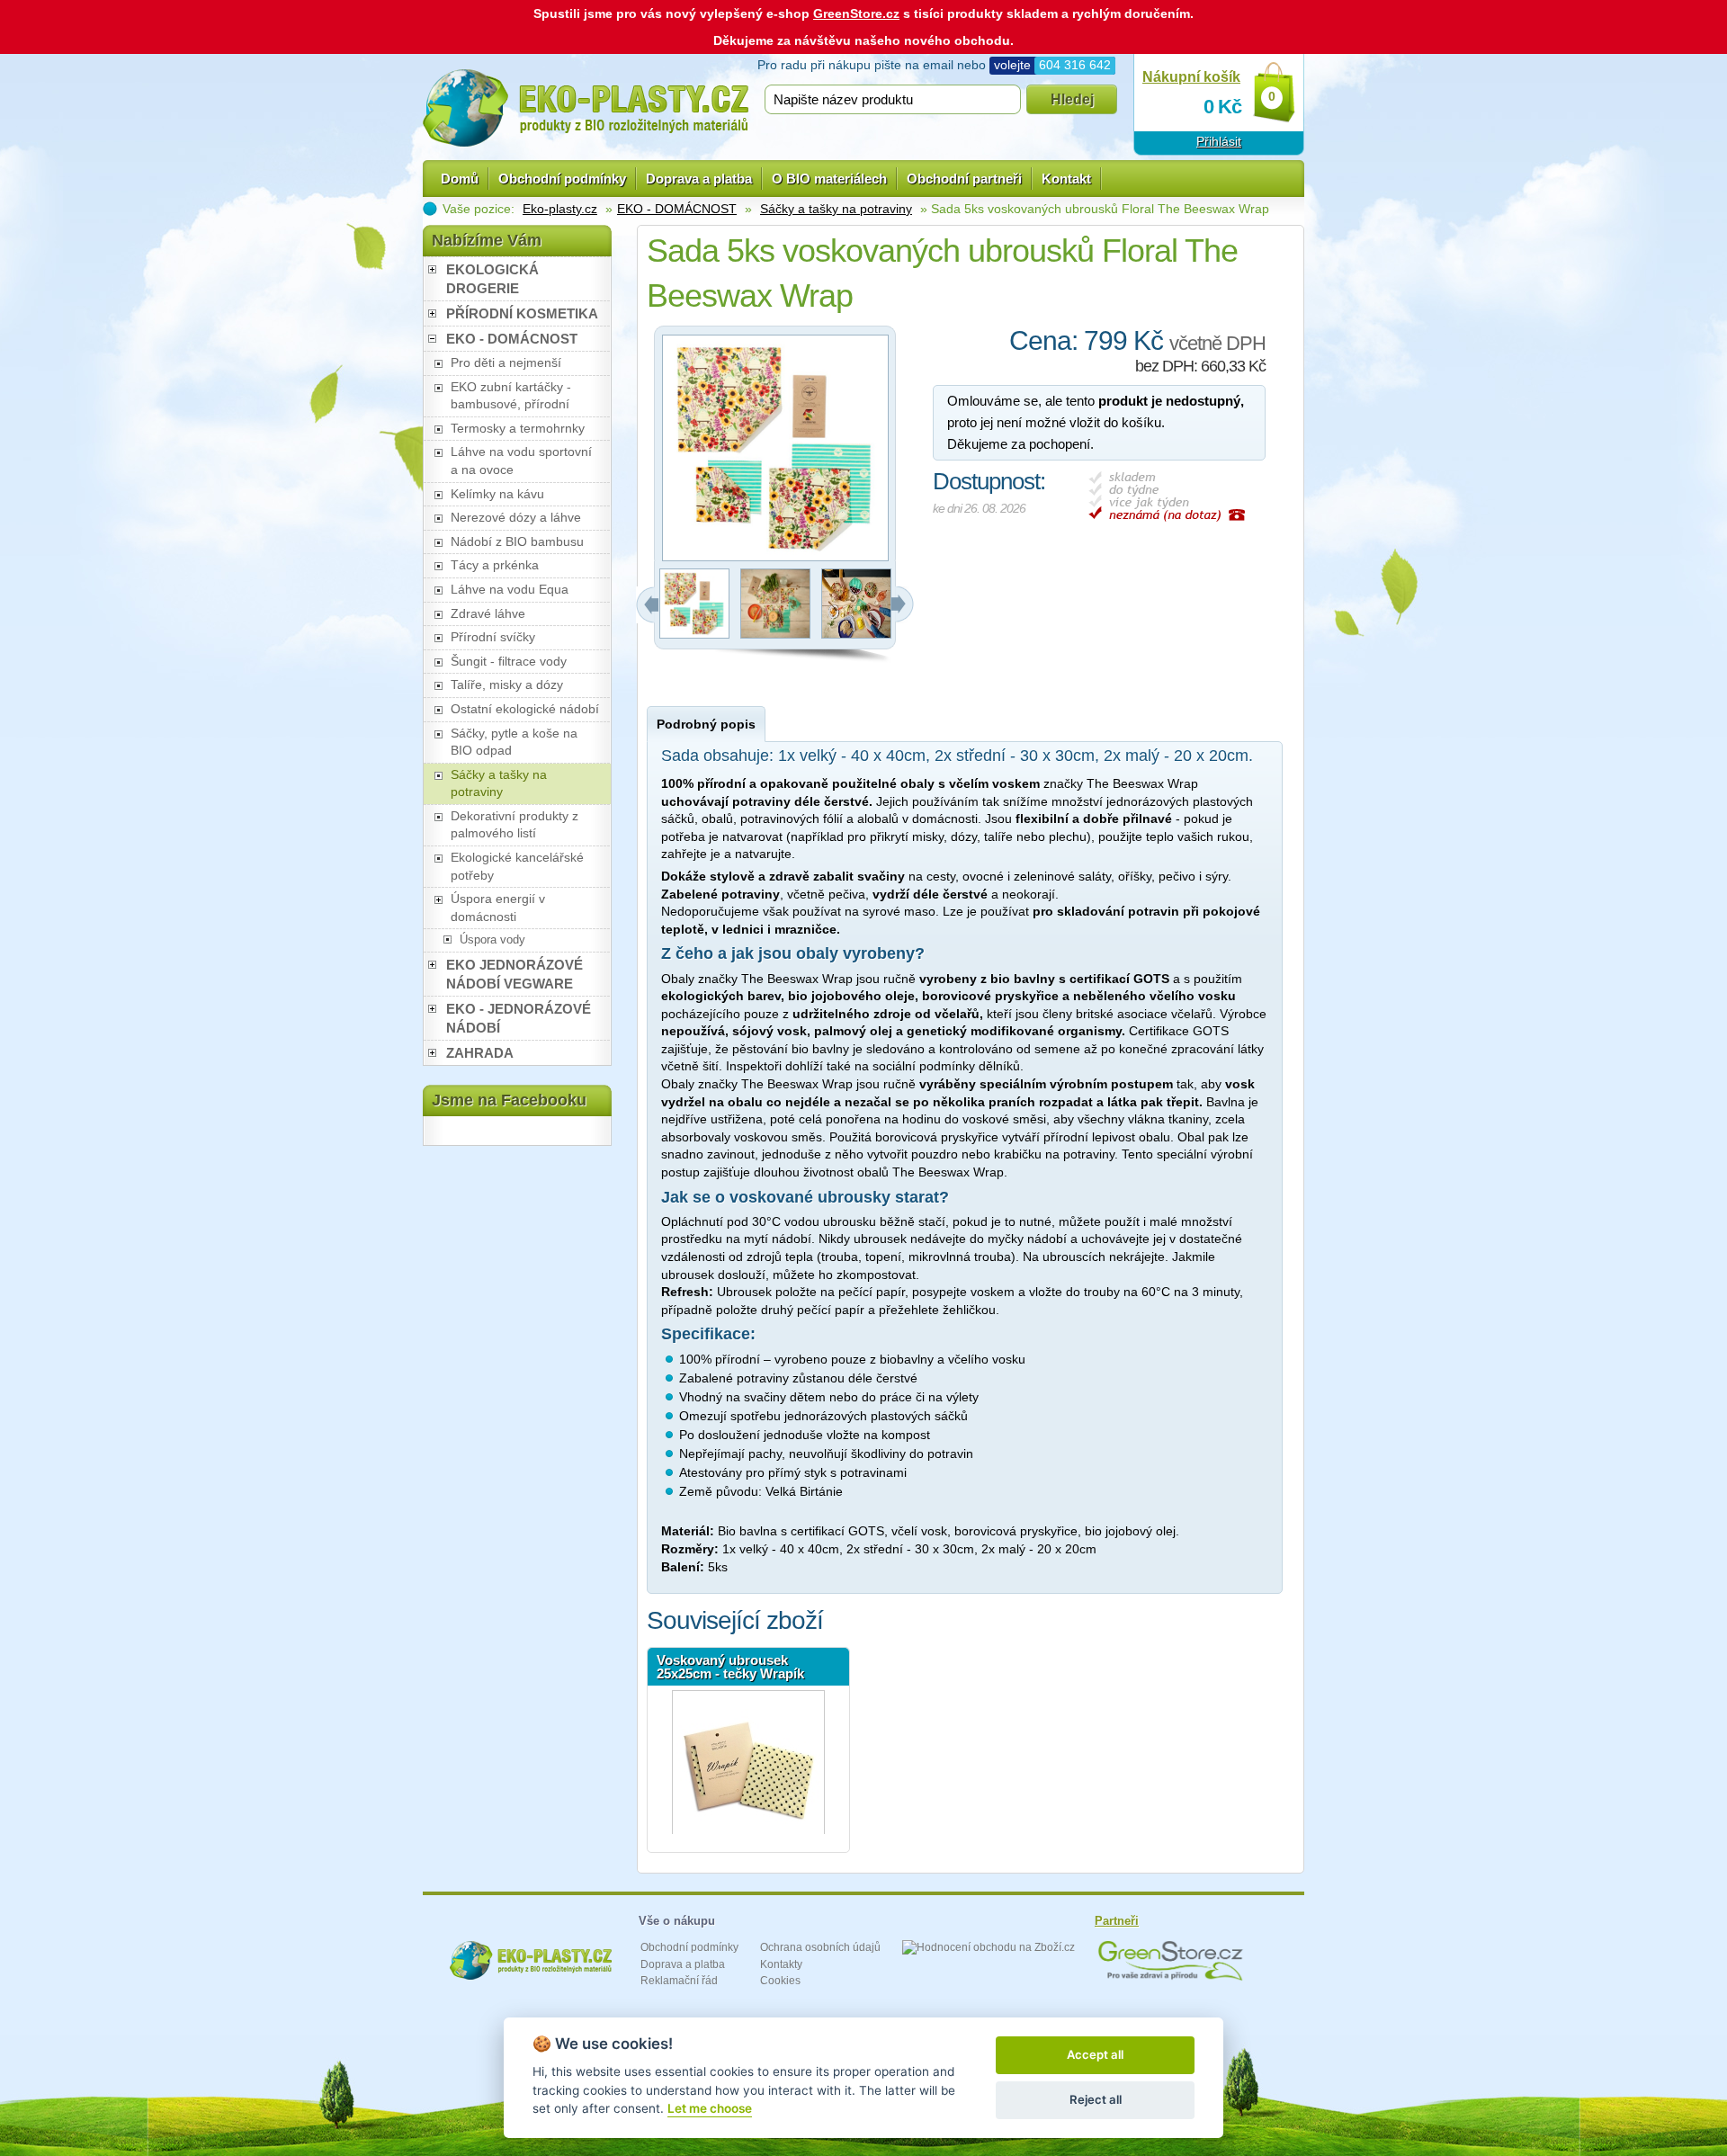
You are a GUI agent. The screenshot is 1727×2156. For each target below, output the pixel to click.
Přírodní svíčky (493, 637)
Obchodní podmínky (562, 179)
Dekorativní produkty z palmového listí (515, 825)
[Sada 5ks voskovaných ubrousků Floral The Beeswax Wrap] (694, 634)
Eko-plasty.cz (560, 209)
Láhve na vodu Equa (510, 589)
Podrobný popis (706, 724)
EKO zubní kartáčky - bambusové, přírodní (511, 396)
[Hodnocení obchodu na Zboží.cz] (989, 1947)
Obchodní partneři (964, 179)
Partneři (1117, 1921)
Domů (460, 179)
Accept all (1095, 2054)
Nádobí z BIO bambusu (517, 541)
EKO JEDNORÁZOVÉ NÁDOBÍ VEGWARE (515, 974)
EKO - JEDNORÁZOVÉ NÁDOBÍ (519, 1018)
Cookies (780, 1981)
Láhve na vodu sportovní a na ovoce (521, 461)
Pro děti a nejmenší (506, 362)
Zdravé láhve (488, 613)
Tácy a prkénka (495, 565)
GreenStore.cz (856, 13)
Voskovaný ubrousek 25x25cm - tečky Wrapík (730, 1667)
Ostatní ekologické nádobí (525, 709)
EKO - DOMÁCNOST (677, 209)
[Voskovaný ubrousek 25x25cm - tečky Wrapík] (748, 1762)
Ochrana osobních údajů (820, 1947)
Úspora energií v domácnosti (498, 908)
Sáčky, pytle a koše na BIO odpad (514, 742)
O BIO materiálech (829, 179)
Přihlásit (1219, 141)
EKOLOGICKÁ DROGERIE (492, 279)
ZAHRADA (480, 1053)
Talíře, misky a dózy (507, 684)
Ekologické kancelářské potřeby (517, 866)
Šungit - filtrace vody (509, 661)
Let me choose (710, 2108)
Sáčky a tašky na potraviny (836, 209)
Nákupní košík (1191, 77)
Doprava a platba (699, 179)
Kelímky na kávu (497, 494)
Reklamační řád (679, 1981)
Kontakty (781, 1964)
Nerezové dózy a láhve (516, 517)
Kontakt (1066, 179)
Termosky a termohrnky (518, 428)
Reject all (1096, 2099)
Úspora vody (492, 939)
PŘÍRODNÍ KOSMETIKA (522, 313)
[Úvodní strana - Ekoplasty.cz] (586, 108)
